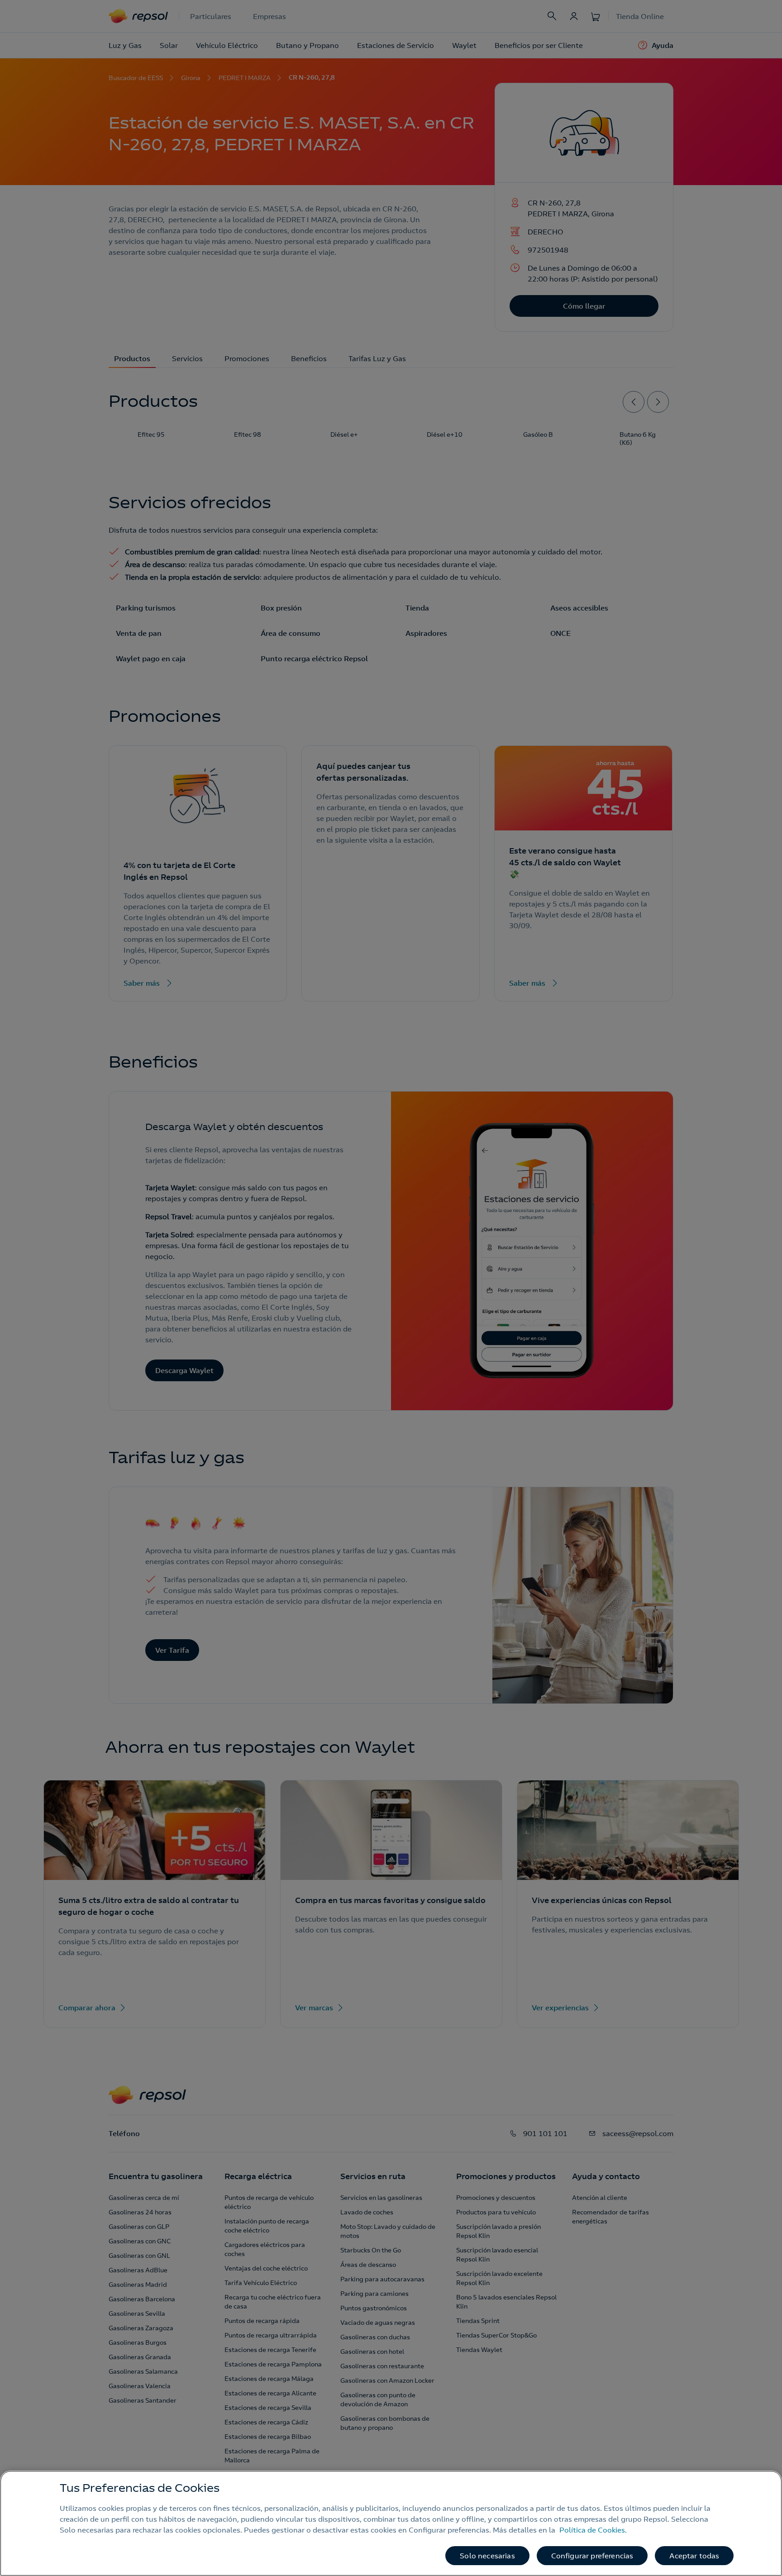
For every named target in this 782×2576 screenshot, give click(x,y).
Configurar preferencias (592, 2556)
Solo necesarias (487, 2556)
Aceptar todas (694, 2556)
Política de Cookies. (593, 2530)
